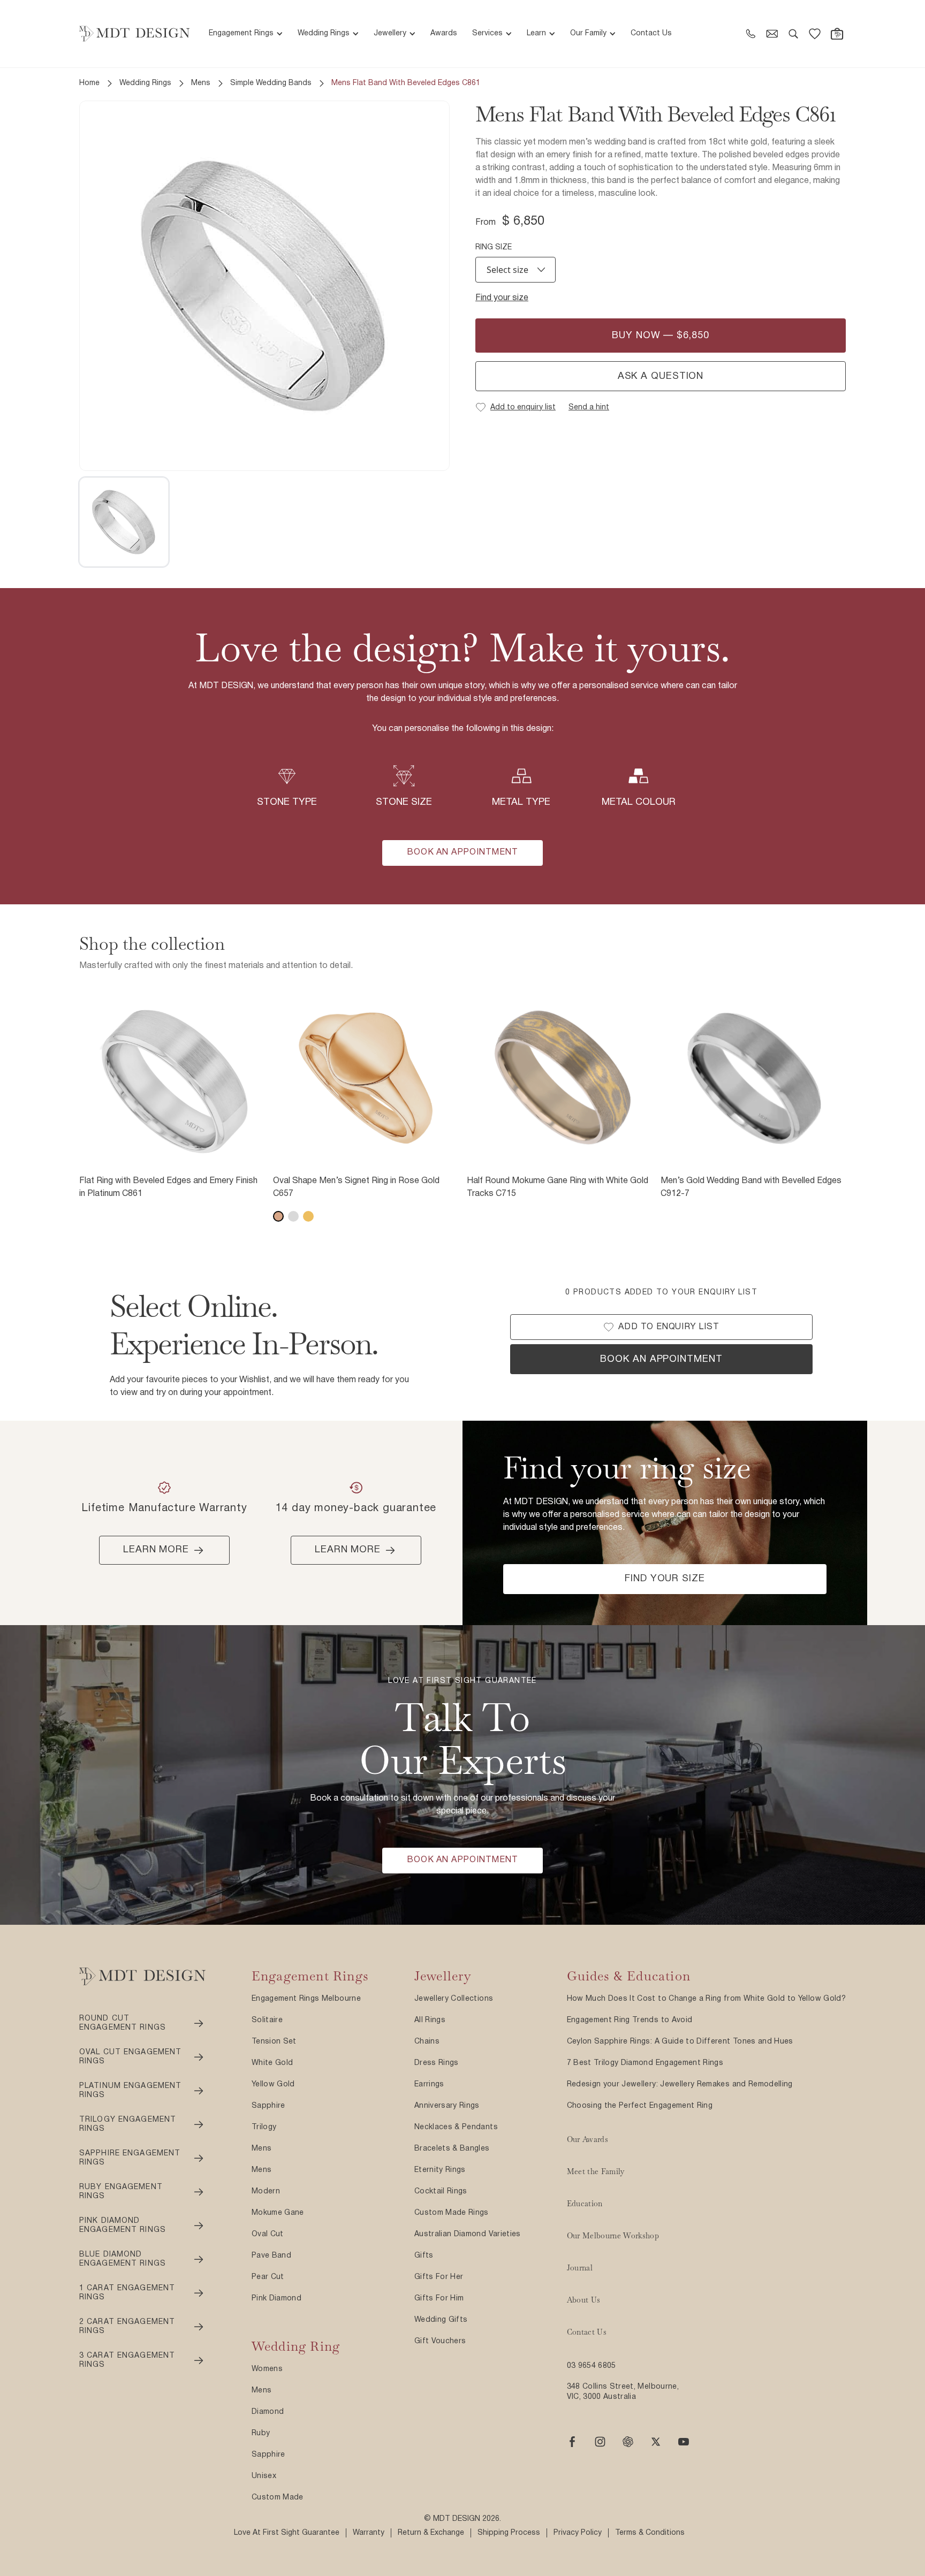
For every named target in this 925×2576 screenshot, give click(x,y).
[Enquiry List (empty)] (815, 34)
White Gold (272, 2063)
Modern (266, 2192)
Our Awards (588, 2139)
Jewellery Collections (454, 1999)
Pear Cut (268, 2277)
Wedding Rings (324, 33)
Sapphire (268, 2106)
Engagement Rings (241, 33)
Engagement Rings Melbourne (306, 1999)
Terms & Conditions (650, 2533)
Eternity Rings (440, 2170)
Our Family (588, 33)
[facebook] (572, 2442)
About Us (584, 2300)
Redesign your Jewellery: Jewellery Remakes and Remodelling (680, 2085)
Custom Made (278, 2498)
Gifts (424, 2256)
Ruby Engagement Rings (121, 2192)
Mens (201, 83)
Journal (580, 2268)
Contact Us (651, 33)
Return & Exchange (431, 2533)
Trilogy (264, 2127)
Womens (267, 2369)
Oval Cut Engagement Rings (130, 2057)
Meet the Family (596, 2171)
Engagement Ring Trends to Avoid (630, 2020)
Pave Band (271, 2256)
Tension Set (274, 2042)
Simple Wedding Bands (271, 83)
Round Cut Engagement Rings (123, 2024)
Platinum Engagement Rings (130, 2091)
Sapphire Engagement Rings (130, 2158)
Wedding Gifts (441, 2320)
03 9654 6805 (592, 2366)
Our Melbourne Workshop (613, 2236)
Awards (444, 33)
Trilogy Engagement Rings (128, 2125)
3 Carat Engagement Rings (127, 2361)
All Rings (430, 2020)
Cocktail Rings (441, 2192)
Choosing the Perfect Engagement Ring (640, 2106)
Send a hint (589, 407)
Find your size (502, 298)
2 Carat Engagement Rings (127, 2327)
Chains (427, 2042)
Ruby (261, 2433)
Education (585, 2204)
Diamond (268, 2412)
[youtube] (684, 2442)
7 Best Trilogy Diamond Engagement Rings (645, 2063)
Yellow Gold (273, 2085)
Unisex (264, 2476)
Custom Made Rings (452, 2213)
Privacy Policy (578, 2533)
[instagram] (600, 2442)
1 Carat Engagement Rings (127, 2293)
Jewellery (390, 33)
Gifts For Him (439, 2299)
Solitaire (267, 2020)
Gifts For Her (439, 2277)
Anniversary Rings (447, 2106)
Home (89, 83)
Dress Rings (437, 2063)
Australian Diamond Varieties (468, 2234)
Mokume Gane (278, 2213)
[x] (656, 2442)
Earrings (429, 2085)
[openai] (628, 2442)
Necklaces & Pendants (456, 2127)
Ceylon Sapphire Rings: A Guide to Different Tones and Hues (680, 2042)
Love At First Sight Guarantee (287, 2533)
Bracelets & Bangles (452, 2149)
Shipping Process (509, 2533)
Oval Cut (268, 2234)
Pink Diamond (276, 2299)
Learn (536, 33)
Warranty (369, 2533)
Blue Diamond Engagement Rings (123, 2259)
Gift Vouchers (440, 2341)
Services (487, 33)
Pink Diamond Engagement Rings (123, 2226)
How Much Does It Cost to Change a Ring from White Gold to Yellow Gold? (707, 1999)
